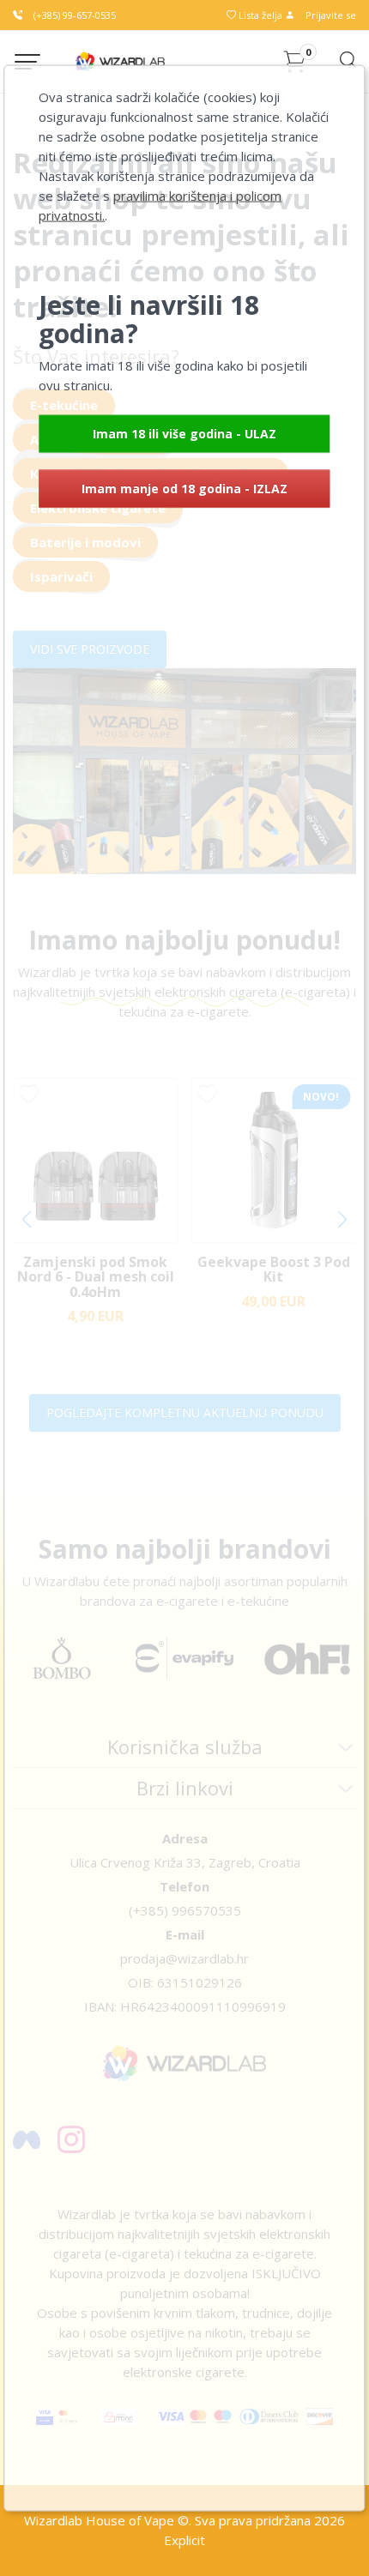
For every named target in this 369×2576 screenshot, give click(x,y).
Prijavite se (330, 15)
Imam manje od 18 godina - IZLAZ (184, 488)
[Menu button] (27, 62)
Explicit (184, 2540)
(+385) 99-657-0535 (73, 15)
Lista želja (260, 15)
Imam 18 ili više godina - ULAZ (184, 433)
